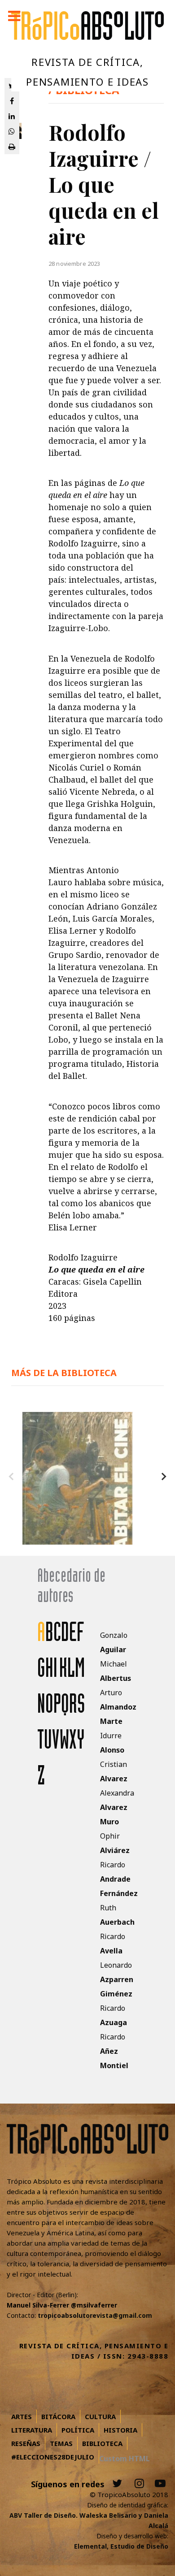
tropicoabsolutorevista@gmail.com (95, 2315)
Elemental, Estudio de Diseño (121, 2546)
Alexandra (117, 1807)
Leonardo (117, 1979)
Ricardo (119, 1879)
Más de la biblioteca (64, 1373)
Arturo (118, 1707)
